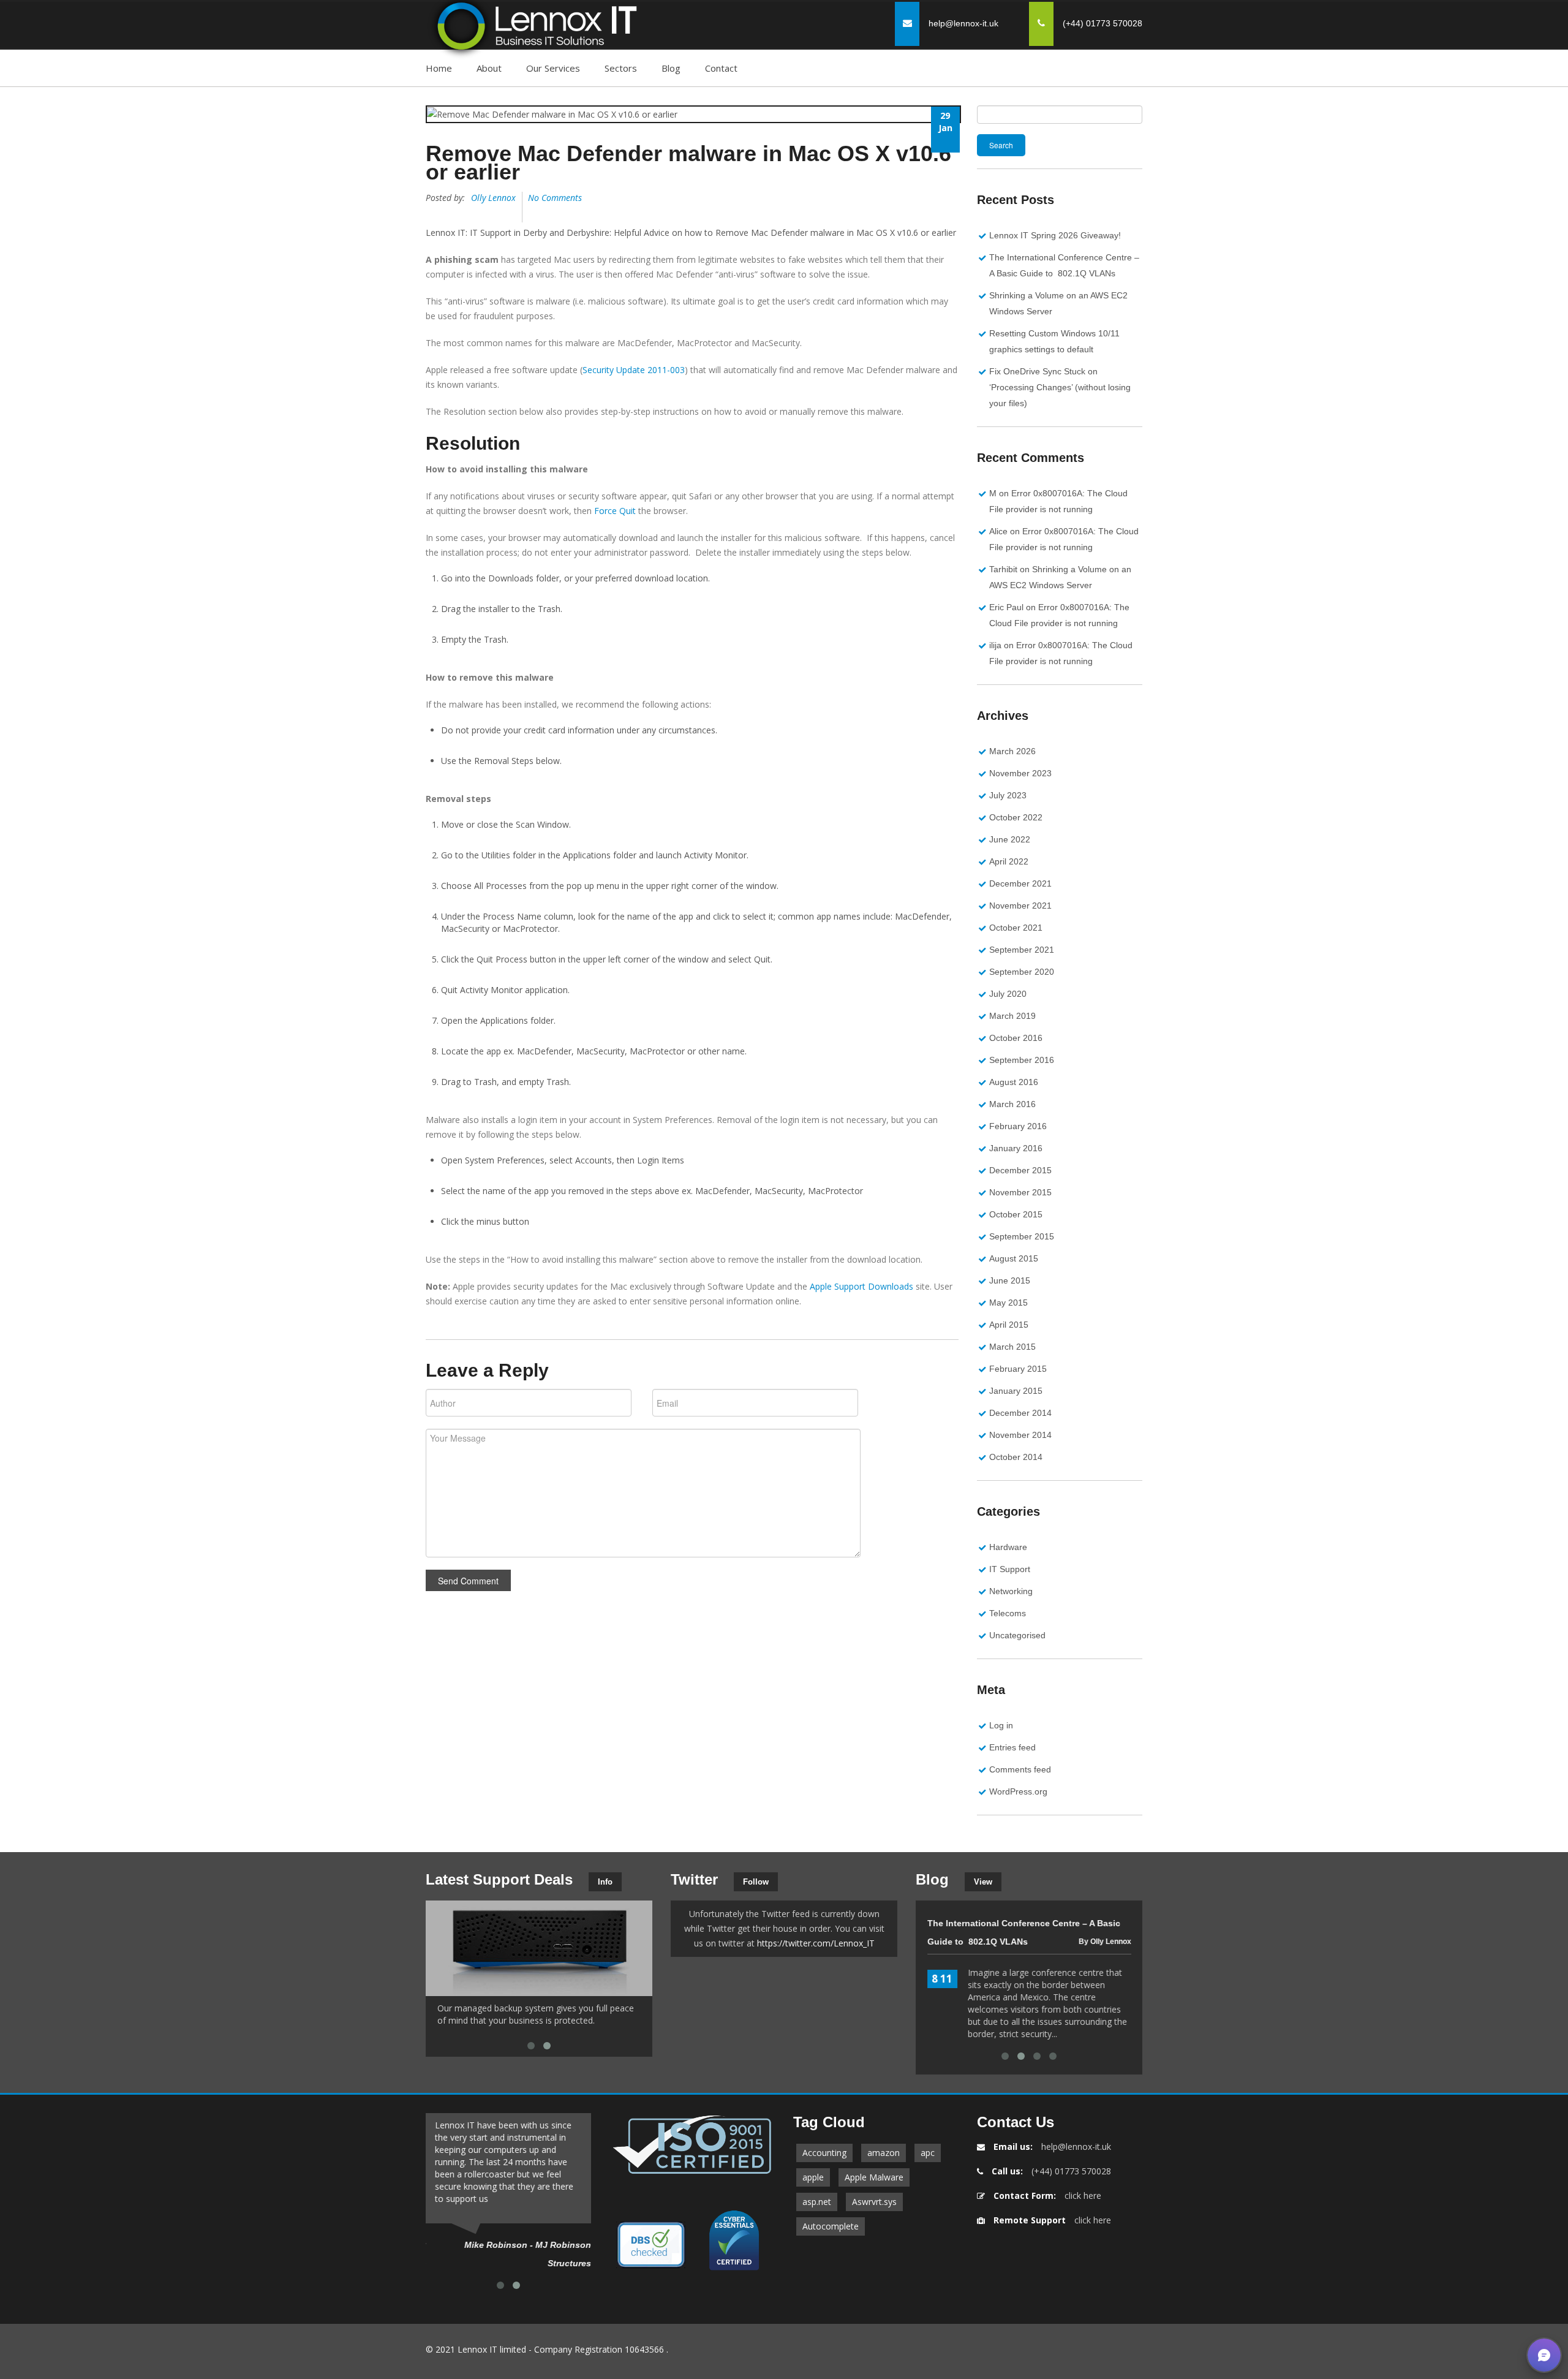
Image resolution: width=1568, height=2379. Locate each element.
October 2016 (1016, 1038)
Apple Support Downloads (861, 1286)
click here (1083, 2196)
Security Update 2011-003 (634, 370)
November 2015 (1020, 1192)
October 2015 (1016, 1214)
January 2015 (1016, 1391)
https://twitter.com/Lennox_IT (816, 1943)
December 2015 (1020, 1170)
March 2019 (1012, 1016)
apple (813, 2177)
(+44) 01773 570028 (1071, 2171)
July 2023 (1008, 795)
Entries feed (1012, 1747)
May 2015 (1008, 1303)
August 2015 (1014, 1258)
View (983, 1882)
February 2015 (1018, 1369)
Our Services (553, 68)
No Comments (555, 198)
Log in (1001, 1725)
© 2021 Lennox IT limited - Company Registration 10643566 (545, 2349)
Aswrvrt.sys (874, 2202)
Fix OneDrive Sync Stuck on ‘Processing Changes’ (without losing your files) (1060, 387)
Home (439, 68)
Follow (756, 1882)
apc (928, 2153)
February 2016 (1018, 1126)
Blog (671, 68)
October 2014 (1016, 1457)
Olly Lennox (493, 198)
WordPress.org (1018, 1791)
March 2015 (1012, 1347)
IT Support (1010, 1569)
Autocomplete (831, 2226)
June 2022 (1010, 839)
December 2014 (1020, 1413)
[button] (1544, 2355)
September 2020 (1022, 972)
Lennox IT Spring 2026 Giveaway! (1055, 235)
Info (605, 1882)
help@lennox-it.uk (963, 23)
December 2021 (1020, 883)
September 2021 (1022, 950)
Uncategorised (1017, 1635)
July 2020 (1008, 994)
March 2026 (1012, 751)
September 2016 (1022, 1060)
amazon (884, 2153)
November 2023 (1020, 773)
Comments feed (1020, 1769)
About (489, 68)
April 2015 (1009, 1325)
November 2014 (1020, 1435)
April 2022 (1009, 861)
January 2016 (1016, 1148)
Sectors (621, 68)
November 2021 (1020, 906)
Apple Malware (874, 2177)
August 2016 (1014, 1082)
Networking (1011, 1591)
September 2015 (1022, 1236)
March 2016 (1012, 1104)
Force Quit (615, 511)
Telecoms (1008, 1613)
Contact (721, 68)
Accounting (824, 2153)
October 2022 (1016, 817)
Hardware (1008, 1547)
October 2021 (1016, 928)
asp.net (817, 2202)
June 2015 (1010, 1280)
